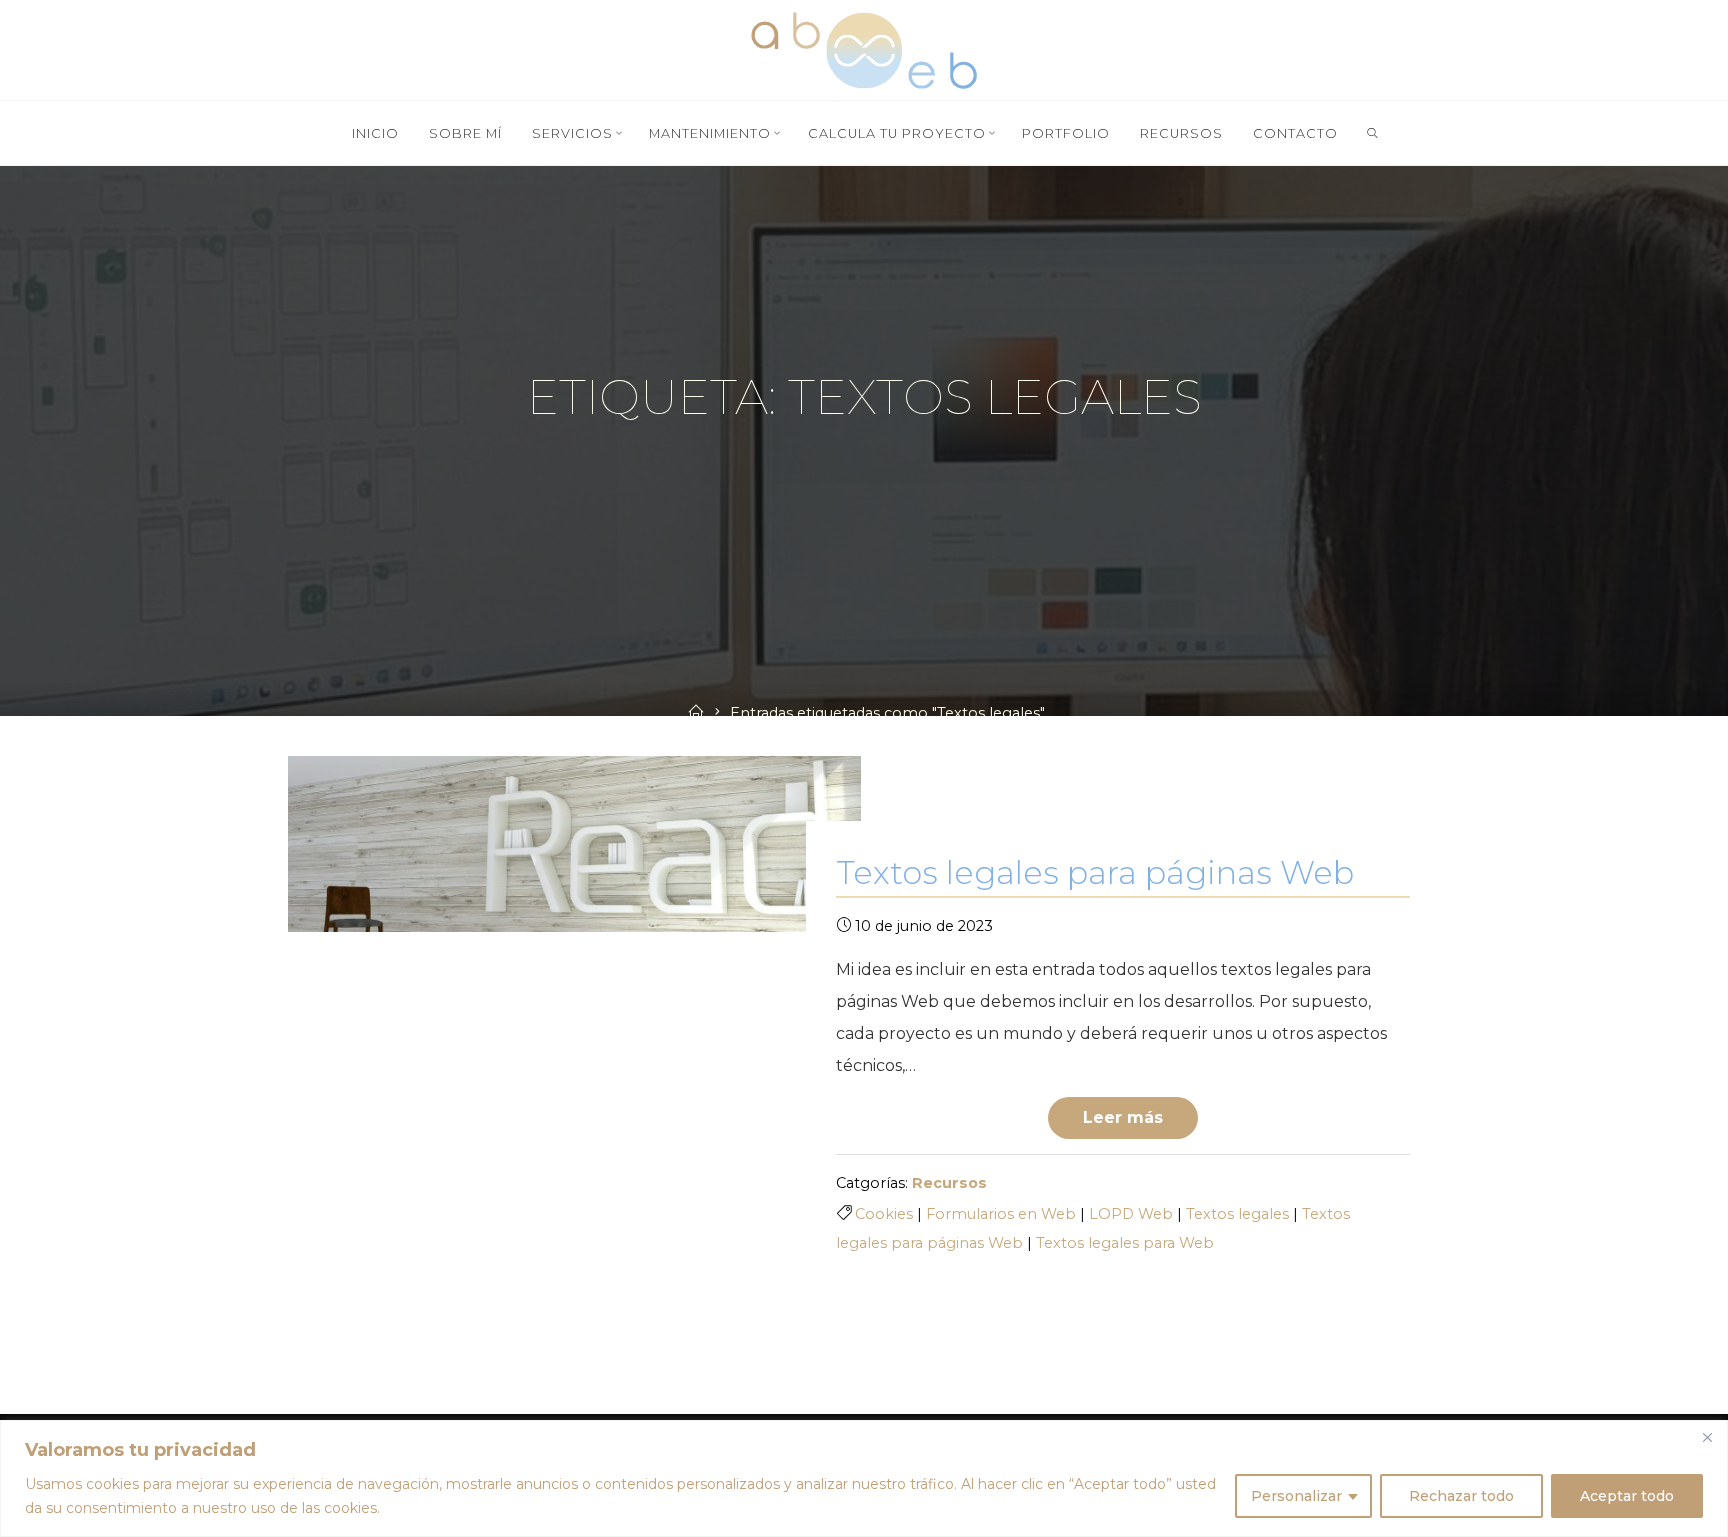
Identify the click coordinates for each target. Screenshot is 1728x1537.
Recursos (949, 1183)
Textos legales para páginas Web (1095, 872)
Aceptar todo (1627, 1496)
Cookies (884, 1214)
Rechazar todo (1461, 1496)
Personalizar (1296, 1496)
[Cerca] (1707, 1437)
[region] (864, 1478)
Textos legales (1237, 1214)
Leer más (1123, 1117)
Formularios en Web (1001, 1214)
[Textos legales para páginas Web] (574, 844)
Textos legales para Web (1125, 1243)
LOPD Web (1131, 1214)
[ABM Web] (864, 48)
